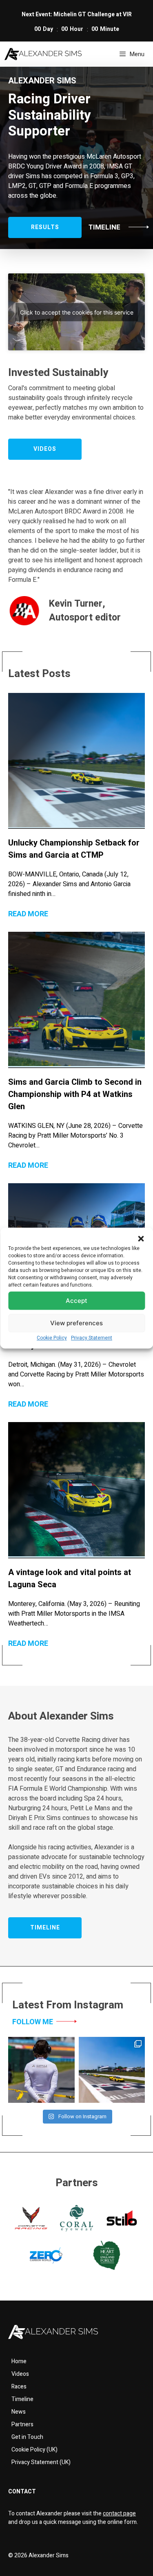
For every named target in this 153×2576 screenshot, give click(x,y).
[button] (141, 1239)
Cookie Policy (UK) (34, 2450)
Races (19, 2387)
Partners (22, 2424)
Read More (28, 914)
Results (45, 227)
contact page (119, 2514)
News (19, 2412)
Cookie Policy (52, 1338)
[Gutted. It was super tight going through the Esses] (41, 2070)
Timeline (104, 227)
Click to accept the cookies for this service (77, 312)
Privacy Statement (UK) (41, 2462)
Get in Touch (27, 2437)
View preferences (76, 1323)
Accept (76, 1301)
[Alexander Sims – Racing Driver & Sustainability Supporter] (43, 54)
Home (19, 2361)
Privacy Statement (92, 1338)
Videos (20, 2374)
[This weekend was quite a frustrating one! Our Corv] (112, 2070)
